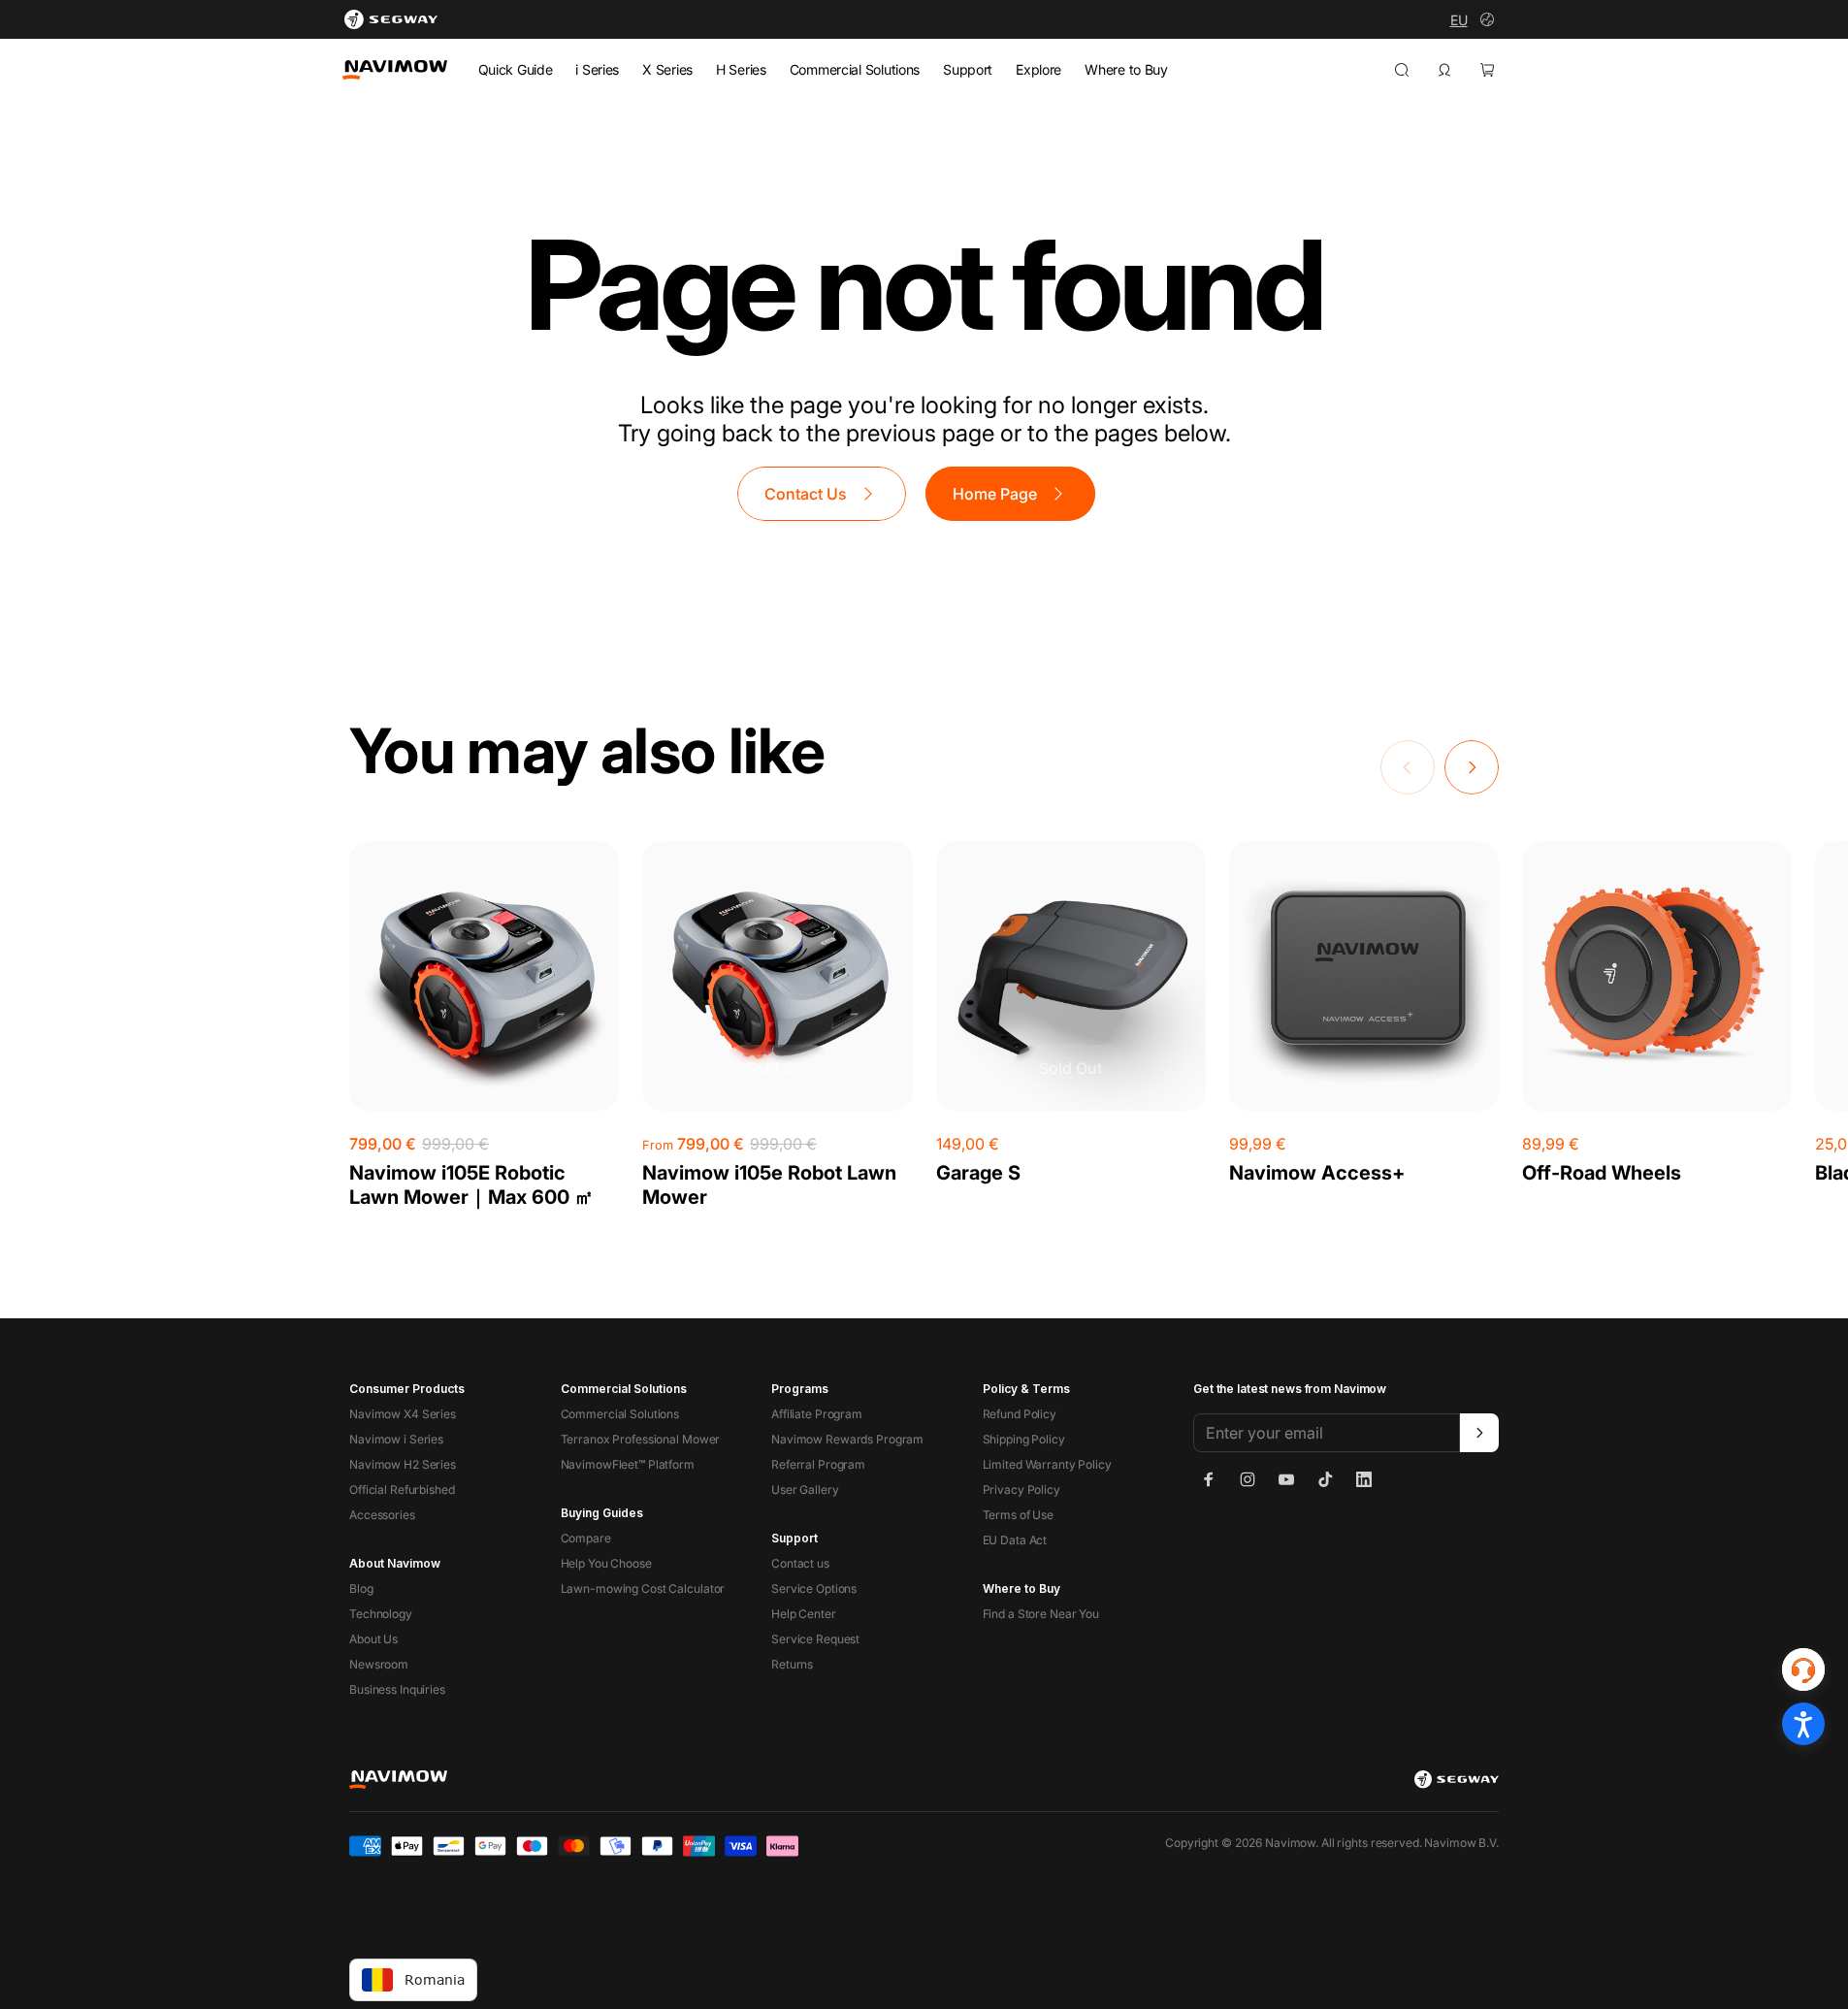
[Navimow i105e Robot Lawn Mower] (777, 976)
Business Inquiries (397, 1689)
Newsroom (379, 1664)
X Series (667, 69)
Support (968, 69)
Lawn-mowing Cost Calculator (643, 1588)
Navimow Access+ (1317, 1173)
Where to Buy (1126, 69)
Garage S (978, 1173)
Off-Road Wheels (1602, 1173)
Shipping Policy (1024, 1439)
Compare (586, 1538)
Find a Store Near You (1041, 1614)
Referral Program (818, 1464)
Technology (381, 1614)
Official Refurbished (402, 1490)
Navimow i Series (396, 1439)
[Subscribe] (1479, 1433)
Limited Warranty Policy (1047, 1464)
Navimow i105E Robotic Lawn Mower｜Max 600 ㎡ (471, 1185)
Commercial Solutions (855, 69)
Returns (792, 1664)
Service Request (815, 1639)
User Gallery (805, 1490)
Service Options (814, 1588)
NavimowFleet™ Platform (628, 1464)
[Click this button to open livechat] (1803, 1669)
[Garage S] (1071, 976)
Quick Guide (516, 69)
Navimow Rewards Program (847, 1439)
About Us (373, 1639)
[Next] (1472, 767)
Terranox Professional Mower (641, 1439)
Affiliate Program (817, 1414)
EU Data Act (1015, 1540)
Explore (1038, 69)
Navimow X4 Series (403, 1414)
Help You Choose (606, 1563)
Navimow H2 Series (403, 1464)
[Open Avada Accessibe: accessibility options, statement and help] (1803, 1724)
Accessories (382, 1515)
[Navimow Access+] (1364, 976)
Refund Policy (1020, 1414)
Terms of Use (1019, 1515)
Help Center (804, 1614)
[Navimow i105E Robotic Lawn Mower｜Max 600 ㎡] (484, 976)
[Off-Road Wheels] (1657, 976)
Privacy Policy (1021, 1490)
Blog (361, 1588)
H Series (741, 69)
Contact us (800, 1563)
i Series (597, 69)
